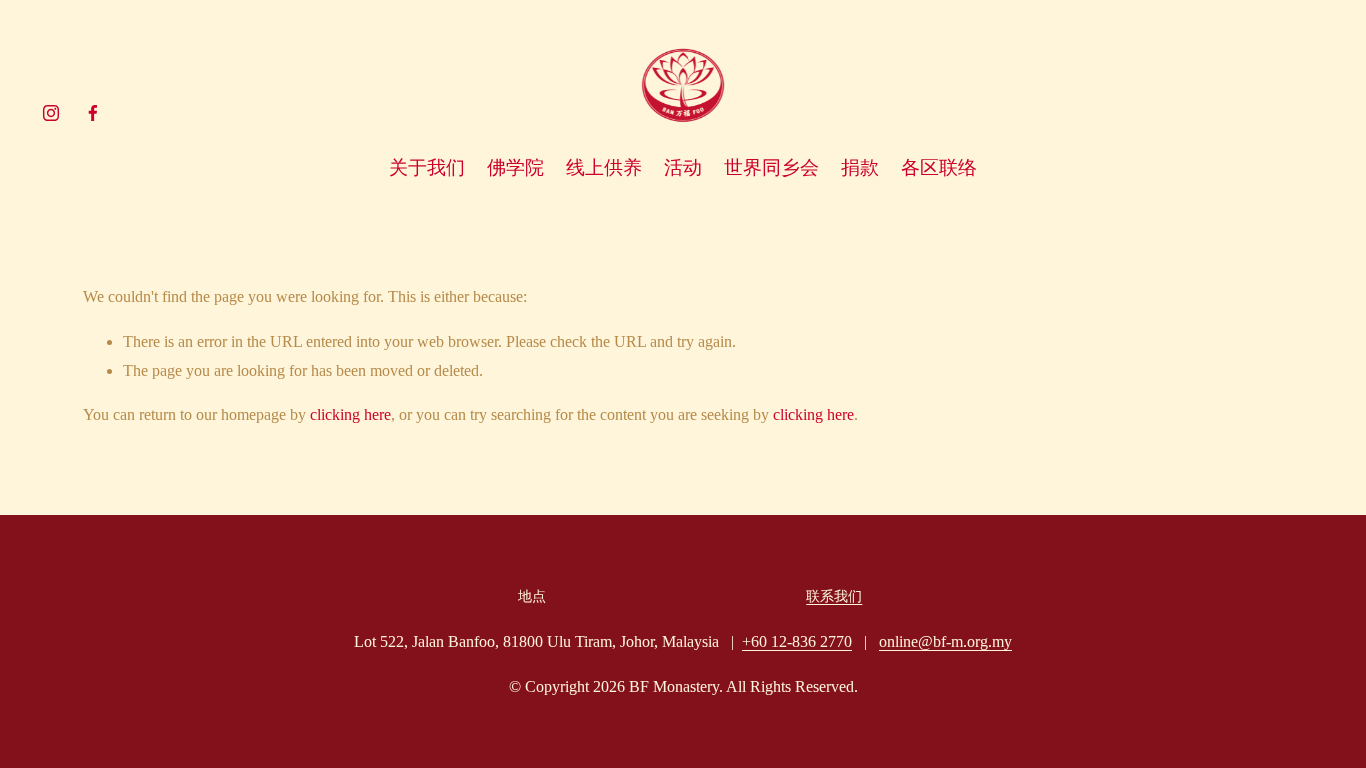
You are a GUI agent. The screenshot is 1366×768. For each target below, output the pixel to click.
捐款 (860, 167)
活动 (683, 167)
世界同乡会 (771, 167)
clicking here (350, 414)
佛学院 (515, 167)
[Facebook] (93, 113)
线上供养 (604, 167)
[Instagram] (51, 113)
